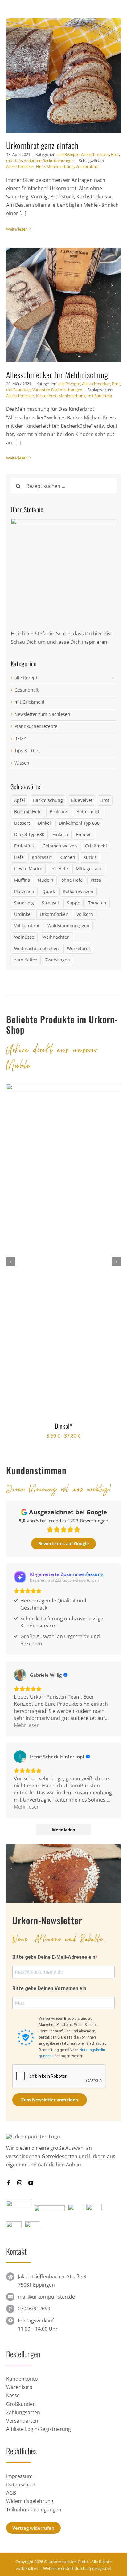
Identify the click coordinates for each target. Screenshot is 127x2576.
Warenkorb (19, 2387)
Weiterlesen (17, 229)
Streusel (50, 903)
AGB (11, 2493)
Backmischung (48, 800)
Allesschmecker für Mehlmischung (57, 375)
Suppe (74, 903)
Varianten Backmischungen (49, 161)
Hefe (40, 166)
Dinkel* (63, 1426)
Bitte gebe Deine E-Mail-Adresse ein (54, 1957)
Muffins (22, 880)
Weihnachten (56, 937)
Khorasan (42, 857)
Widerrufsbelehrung (30, 2501)
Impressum (19, 2476)
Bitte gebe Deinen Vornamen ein (49, 1988)
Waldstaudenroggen (68, 926)
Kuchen (67, 857)
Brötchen (59, 812)
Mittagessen (88, 869)
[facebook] (9, 2183)
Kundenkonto (22, 2379)
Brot (115, 154)
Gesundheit (27, 690)
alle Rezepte (68, 154)
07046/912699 (34, 2309)
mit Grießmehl (29, 702)
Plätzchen (24, 891)
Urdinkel (23, 914)
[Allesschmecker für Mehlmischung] (63, 305)
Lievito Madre (28, 869)
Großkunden (21, 2404)
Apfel (20, 800)
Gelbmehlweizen (60, 846)
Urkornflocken (54, 914)
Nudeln (46, 880)
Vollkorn (85, 914)
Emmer (84, 834)
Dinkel (44, 823)
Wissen (22, 763)
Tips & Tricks (28, 751)
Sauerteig (24, 903)
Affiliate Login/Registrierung (39, 2429)
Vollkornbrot (87, 166)
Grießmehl (96, 846)
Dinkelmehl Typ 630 (79, 823)
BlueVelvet (82, 800)
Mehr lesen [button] (27, 1725)
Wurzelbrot (78, 948)
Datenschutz (21, 2484)
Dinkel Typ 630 (29, 834)
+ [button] (113, 678)
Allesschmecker (95, 154)
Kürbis (90, 857)
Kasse (13, 2395)
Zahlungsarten (23, 2412)
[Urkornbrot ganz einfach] (63, 76)
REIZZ (20, 739)
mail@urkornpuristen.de (46, 2297)
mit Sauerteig (18, 390)
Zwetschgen (58, 960)
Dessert (22, 823)
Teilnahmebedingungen (34, 2509)
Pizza (96, 880)
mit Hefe (14, 161)
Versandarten (22, 2421)
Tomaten (97, 903)
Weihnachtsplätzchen (37, 948)
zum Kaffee (26, 960)
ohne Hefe (72, 880)
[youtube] (31, 2183)
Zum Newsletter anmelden (50, 2100)
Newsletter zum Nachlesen (42, 714)
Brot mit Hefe (28, 812)
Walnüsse (24, 937)
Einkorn (60, 834)
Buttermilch (89, 812)
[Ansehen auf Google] (20, 1675)
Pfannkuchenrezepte (36, 726)
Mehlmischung (60, 166)
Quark (49, 891)
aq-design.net (99, 2568)
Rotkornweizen (78, 891)
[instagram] (20, 2183)
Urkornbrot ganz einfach (42, 145)
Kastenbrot (46, 396)
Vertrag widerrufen (33, 2528)
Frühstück (24, 846)
